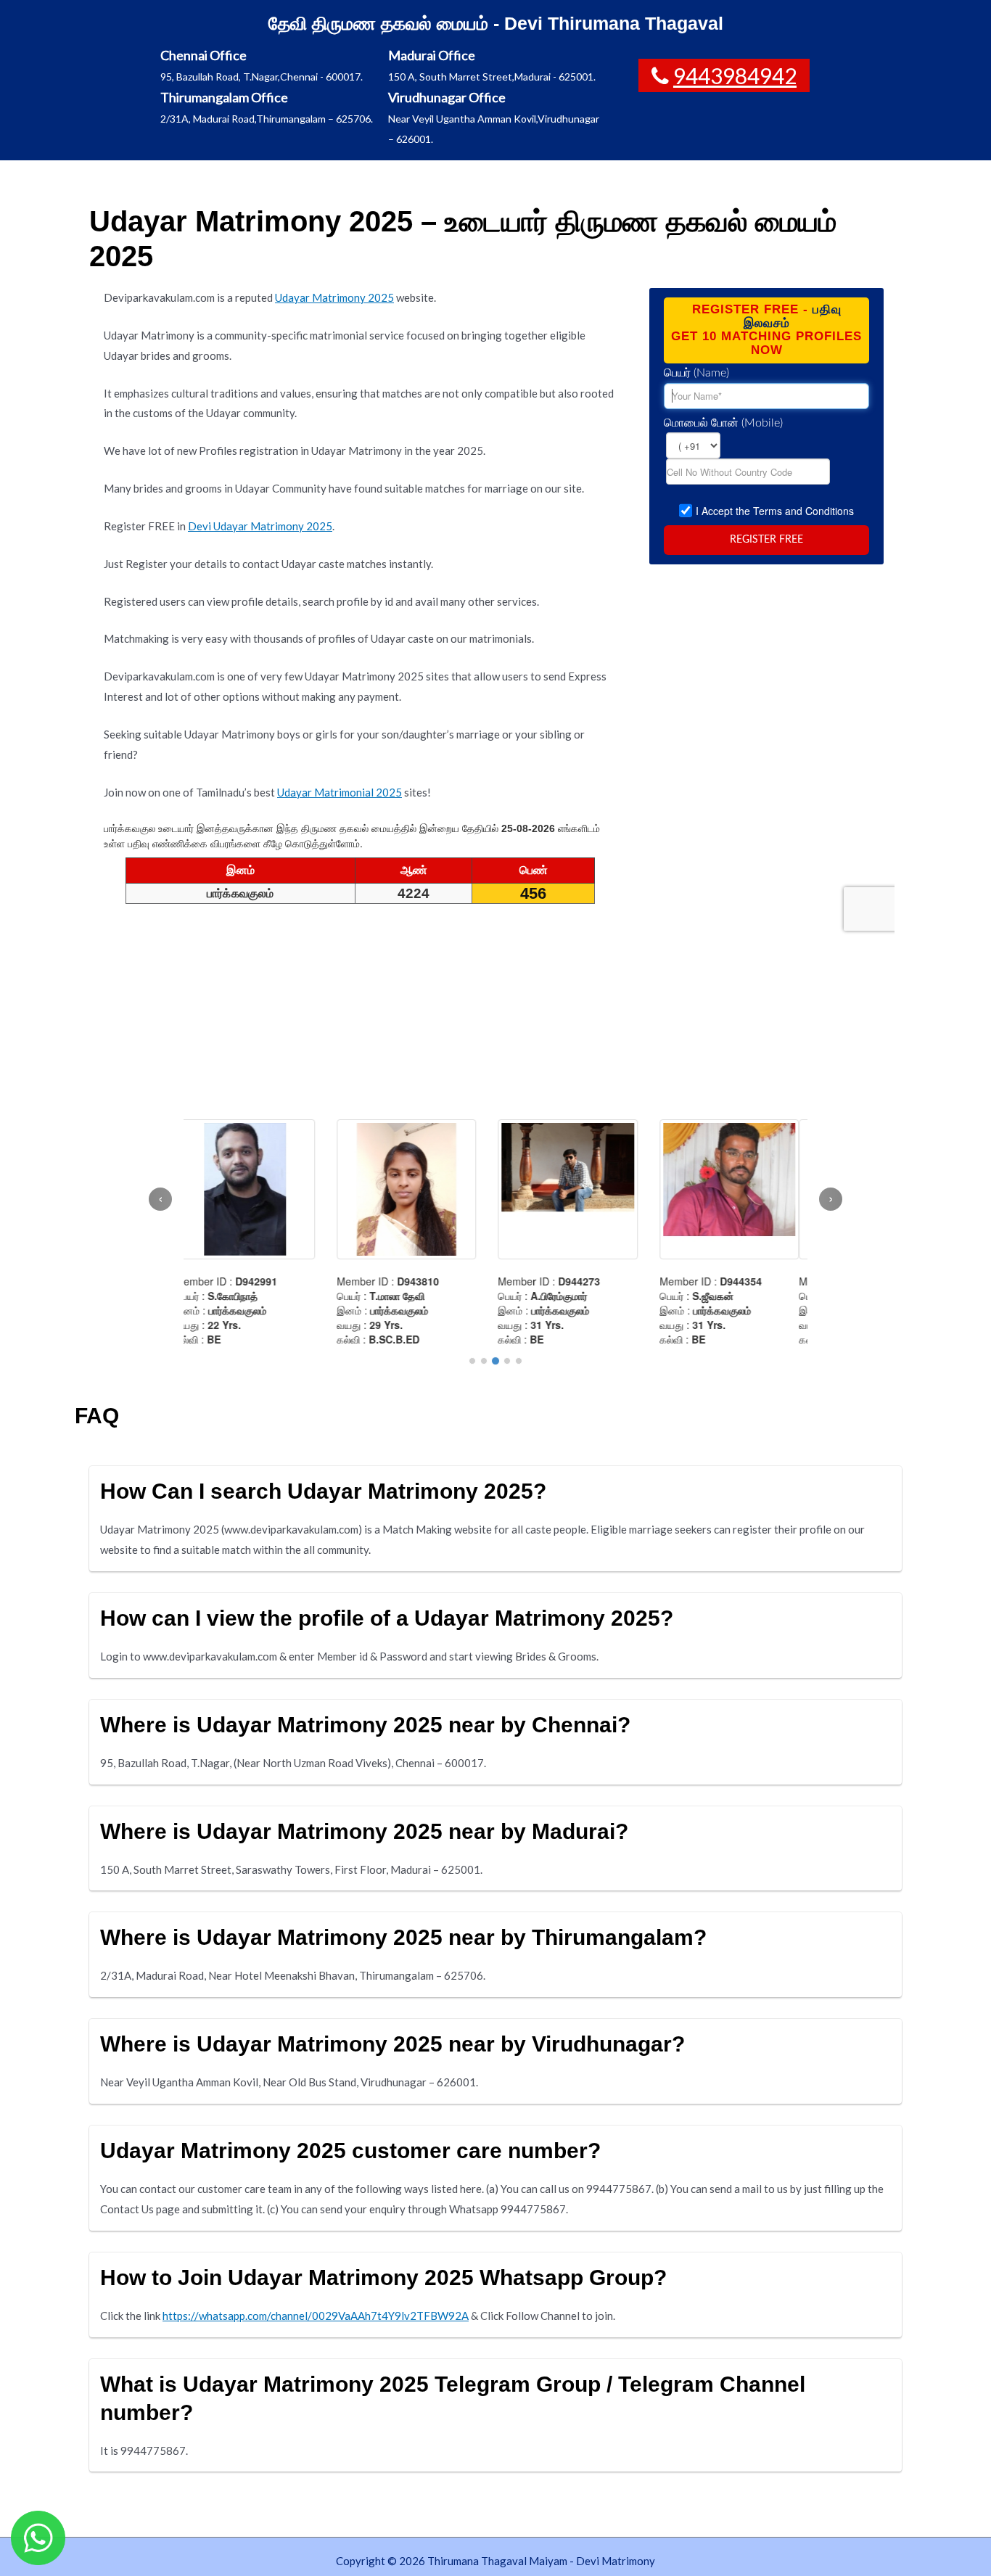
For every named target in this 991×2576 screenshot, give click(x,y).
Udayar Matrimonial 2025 (340, 792)
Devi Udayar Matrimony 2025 (260, 526)
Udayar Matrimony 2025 (334, 297)
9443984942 (735, 75)
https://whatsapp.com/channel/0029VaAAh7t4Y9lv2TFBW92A (316, 2316)
